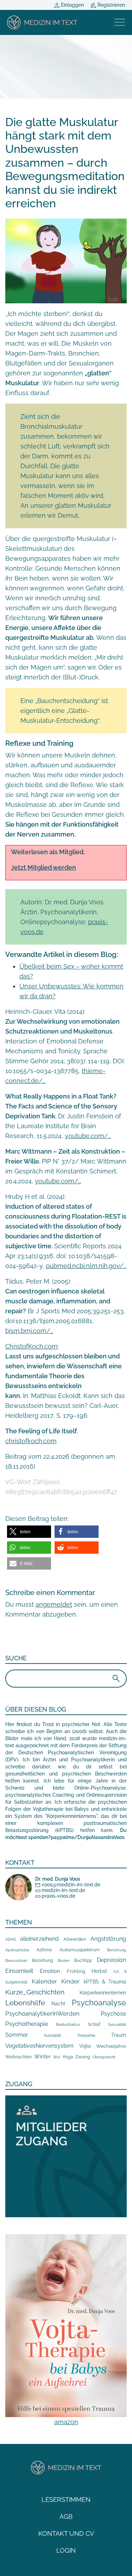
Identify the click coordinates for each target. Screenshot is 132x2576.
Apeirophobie (17, 1950)
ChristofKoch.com (32, 1346)
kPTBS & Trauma (105, 1982)
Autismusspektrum (80, 1950)
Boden (64, 1961)
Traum (119, 2035)
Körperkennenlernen (103, 1993)
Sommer (17, 2035)
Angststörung (108, 1939)
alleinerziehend (39, 1939)
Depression (111, 1960)
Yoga (68, 2057)
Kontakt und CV (66, 2533)
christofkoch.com (31, 1441)
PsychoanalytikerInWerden (42, 2013)
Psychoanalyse (99, 2003)
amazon (66, 2422)
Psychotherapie (27, 2024)
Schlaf (94, 2024)
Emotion (50, 1971)
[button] (29, 1532)
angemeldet (54, 1604)
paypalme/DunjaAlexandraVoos (88, 1837)
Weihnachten (18, 2057)
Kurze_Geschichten (35, 1992)
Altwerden (75, 1939)
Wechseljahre (111, 2046)
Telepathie (86, 2036)
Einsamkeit (19, 1971)
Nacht (58, 2004)
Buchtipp (83, 1961)
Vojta (85, 2046)
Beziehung (42, 1961)
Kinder (70, 1981)
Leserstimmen (66, 2500)
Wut (56, 2057)
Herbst (99, 1971)
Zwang (83, 2057)
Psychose (113, 2014)
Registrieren (111, 5)
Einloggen (72, 5)
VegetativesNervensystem (39, 2046)
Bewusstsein (16, 1961)
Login (66, 2550)
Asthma (44, 1950)
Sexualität (117, 2025)
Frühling (76, 1971)
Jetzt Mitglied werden (43, 867)
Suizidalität (52, 2036)
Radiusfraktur (68, 2025)
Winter (42, 2056)
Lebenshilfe (25, 2003)
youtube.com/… (88, 1136)
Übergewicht (104, 2057)
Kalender (44, 1981)
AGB (66, 2516)
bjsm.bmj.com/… (29, 1331)
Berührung (117, 1950)
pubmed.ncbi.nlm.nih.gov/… (86, 1266)
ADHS (11, 1939)
